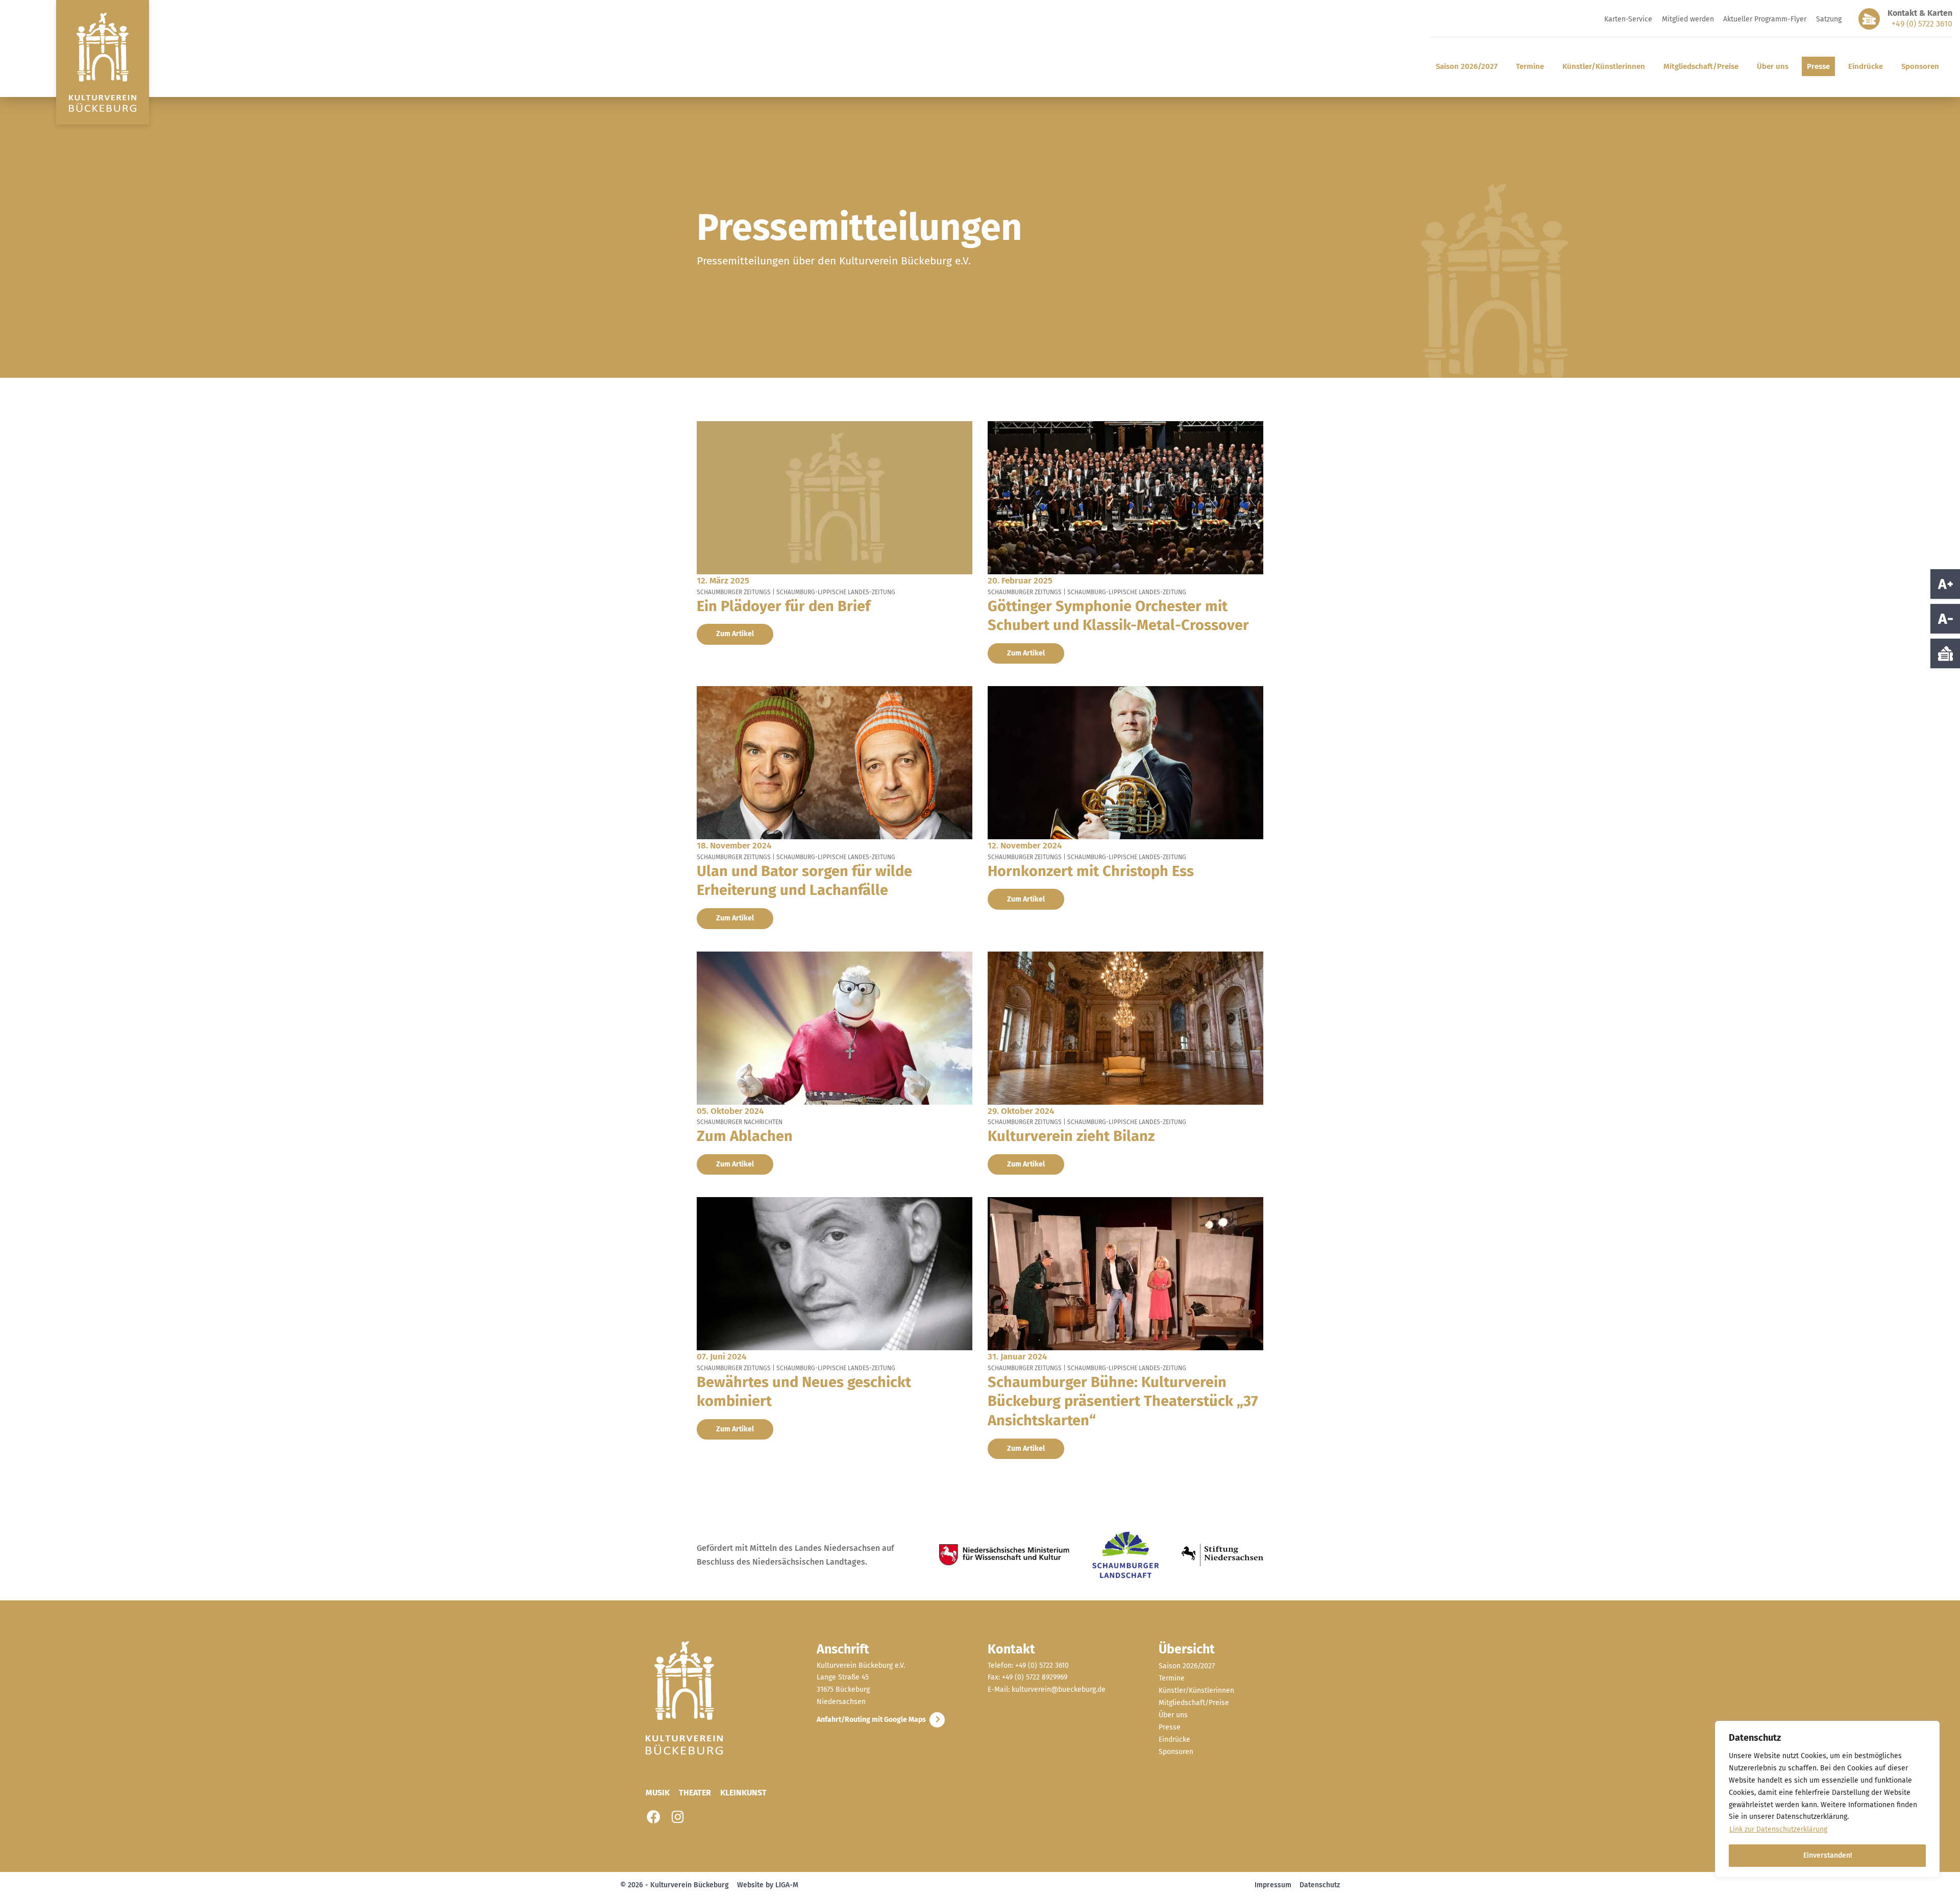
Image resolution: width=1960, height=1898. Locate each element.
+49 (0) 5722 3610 (1922, 24)
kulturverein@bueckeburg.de (1059, 1689)
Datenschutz (1320, 1885)
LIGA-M (787, 1885)
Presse (1818, 66)
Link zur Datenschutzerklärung (1778, 1829)
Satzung (1829, 19)
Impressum (1273, 1885)
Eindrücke (1866, 66)
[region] (1827, 1799)
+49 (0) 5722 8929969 (1035, 1678)
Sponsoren (1920, 66)
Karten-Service (1628, 19)
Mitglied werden (1688, 19)
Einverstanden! (1828, 1855)
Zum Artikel (735, 634)
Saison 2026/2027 (1467, 66)
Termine (1530, 66)
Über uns (1773, 66)
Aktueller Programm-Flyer (1765, 19)
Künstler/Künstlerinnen (1604, 66)
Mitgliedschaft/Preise (1701, 66)
